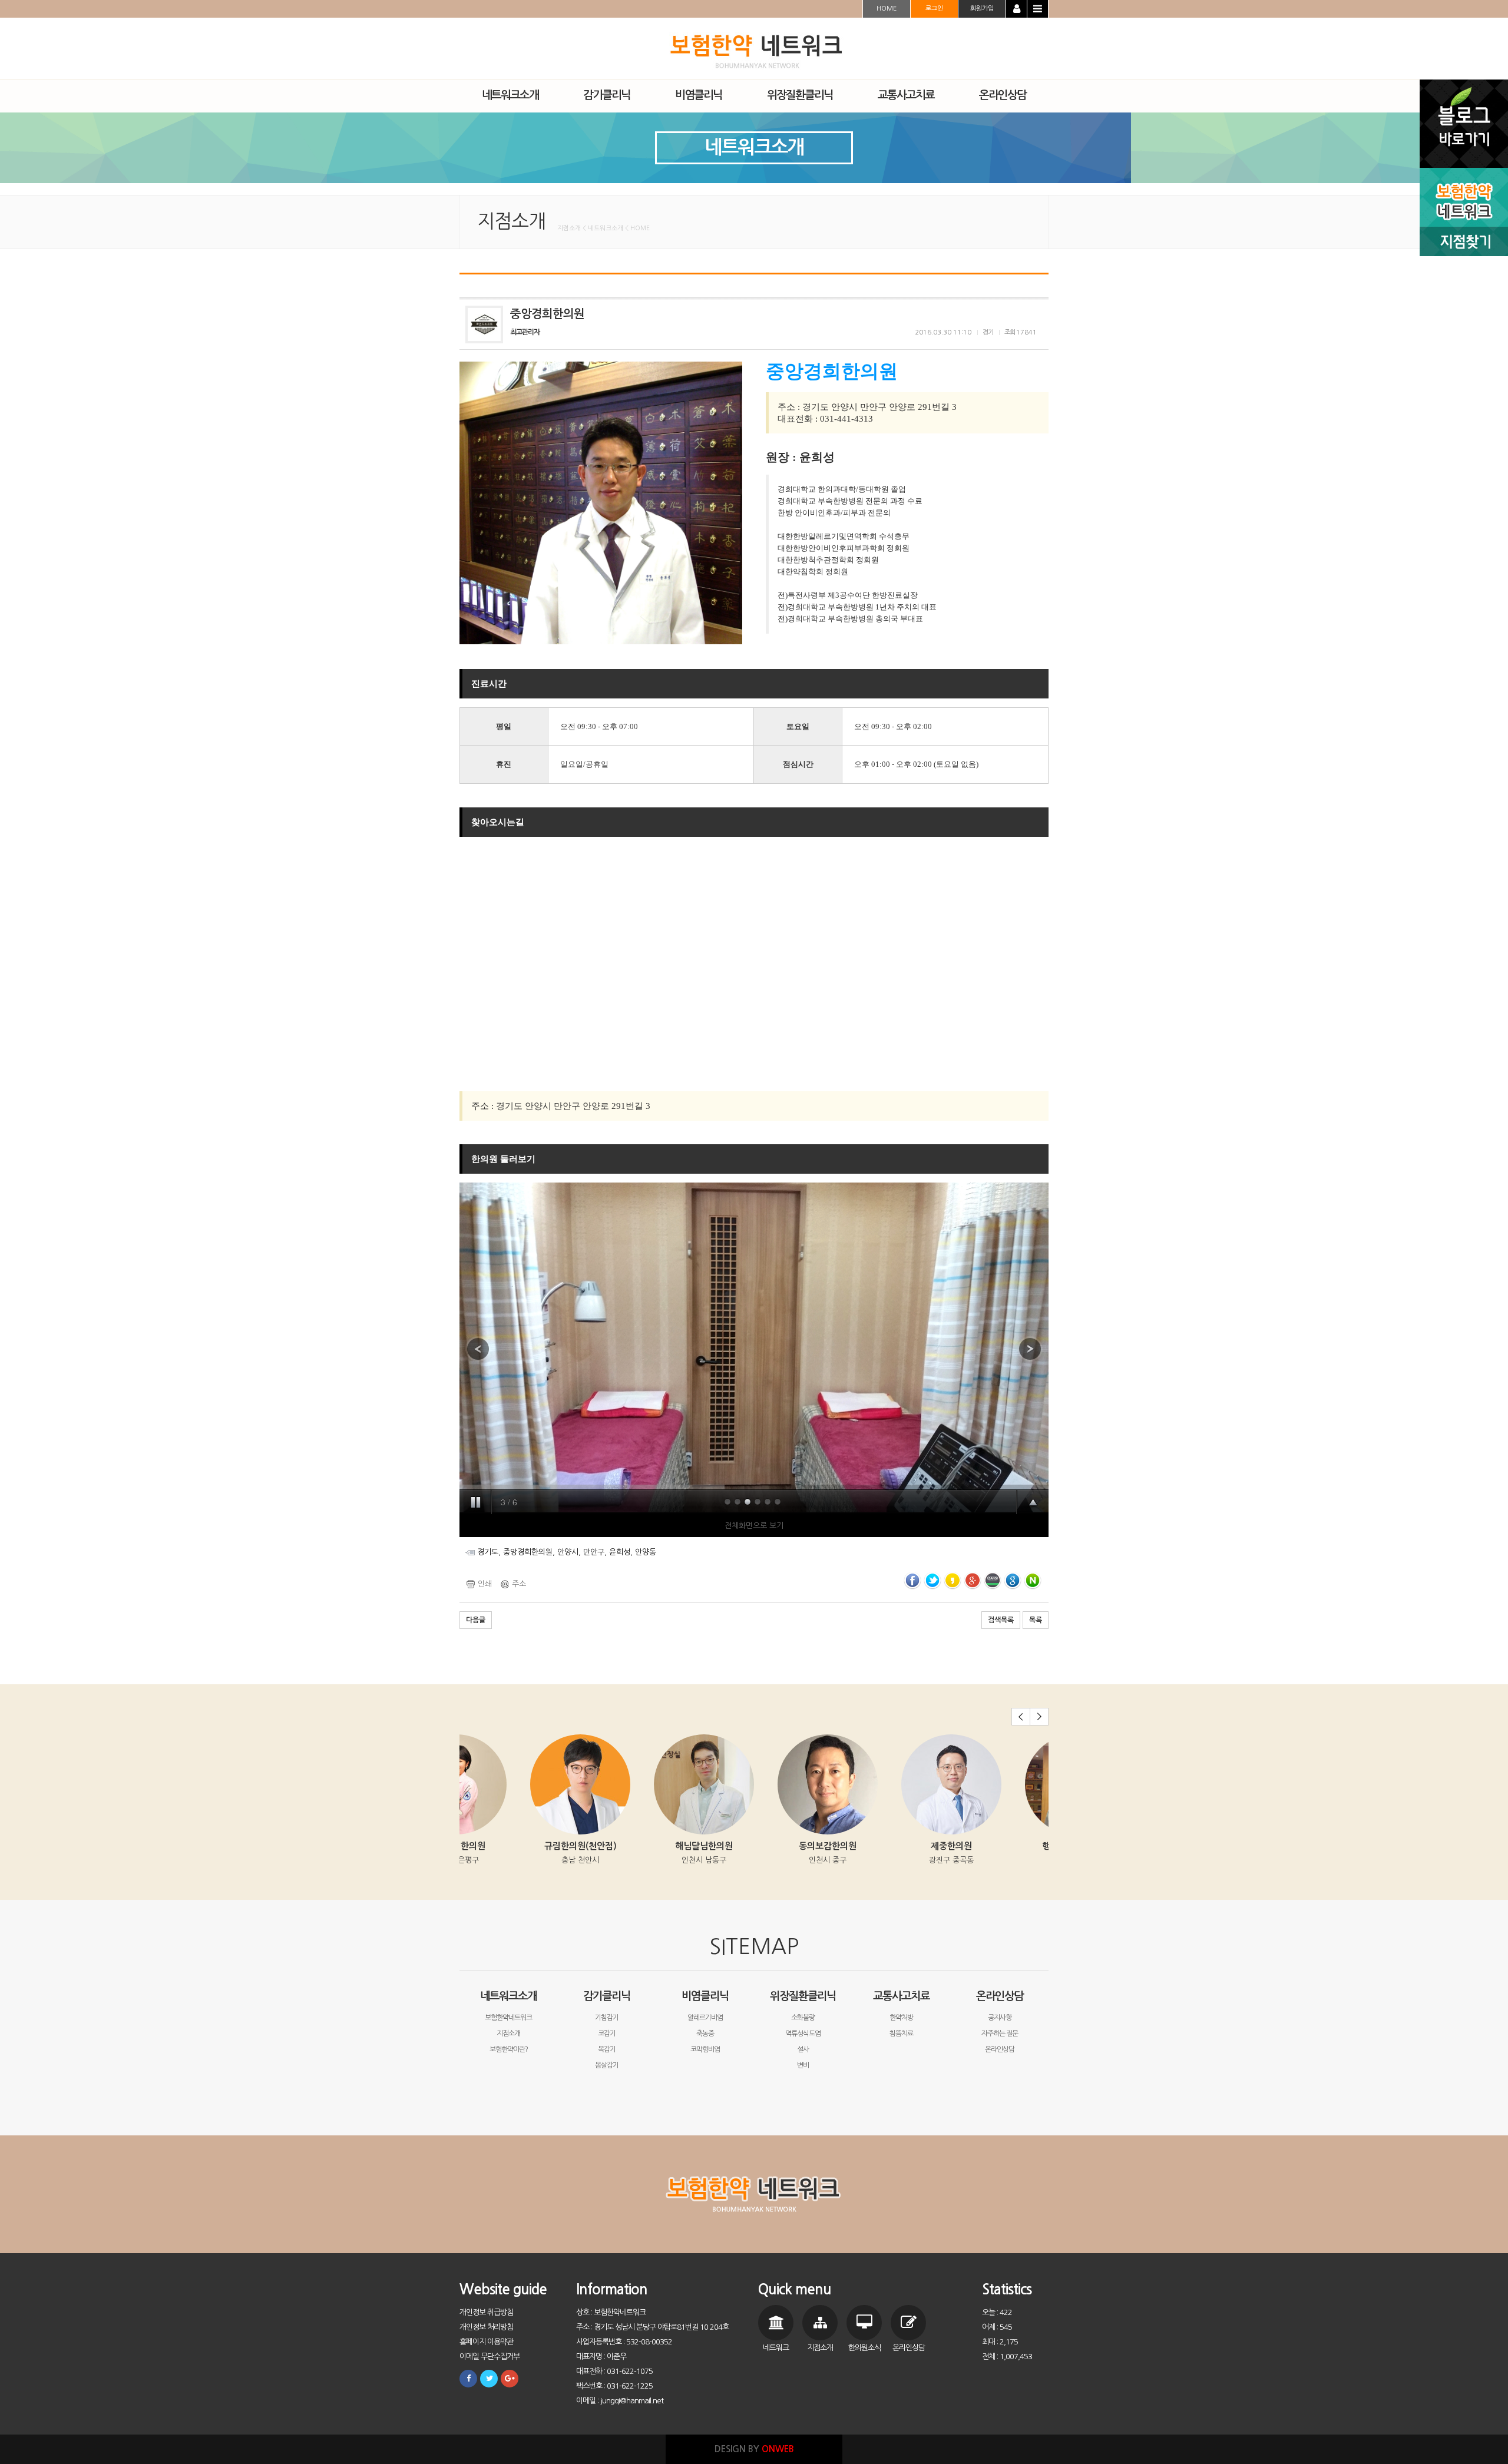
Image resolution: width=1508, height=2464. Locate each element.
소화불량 (803, 2018)
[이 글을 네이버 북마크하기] (1033, 1580)
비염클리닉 (705, 1996)
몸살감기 (607, 2065)
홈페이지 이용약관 (486, 2342)
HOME (887, 9)
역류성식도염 (803, 2034)
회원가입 (982, 9)
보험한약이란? (509, 2049)
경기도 (488, 1552)
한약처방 (901, 2018)
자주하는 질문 (1000, 2034)
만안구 (594, 1552)
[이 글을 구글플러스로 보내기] (973, 1580)
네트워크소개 (508, 1996)
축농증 (705, 2034)
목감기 (607, 2049)
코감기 (607, 2034)
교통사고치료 (901, 1996)
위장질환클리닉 (803, 1996)
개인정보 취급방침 (486, 2312)
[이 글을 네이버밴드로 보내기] (993, 1580)
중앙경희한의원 (528, 1552)
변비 (803, 2065)
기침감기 (607, 2018)
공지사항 (1000, 2018)
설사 (803, 2049)
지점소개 (508, 2034)
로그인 (934, 9)
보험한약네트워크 (508, 2018)
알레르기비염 (705, 2018)
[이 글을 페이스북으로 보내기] (912, 1580)
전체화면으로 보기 (754, 1526)
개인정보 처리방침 (486, 2327)
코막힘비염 (705, 2049)
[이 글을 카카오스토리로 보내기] (953, 1580)
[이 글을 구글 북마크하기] (1013, 1580)
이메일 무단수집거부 (490, 2357)
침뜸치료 (901, 2034)
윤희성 (620, 1552)
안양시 (568, 1552)
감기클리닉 (607, 1996)
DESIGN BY (754, 2449)
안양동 (646, 1552)
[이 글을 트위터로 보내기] (932, 1580)
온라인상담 (1000, 1996)
